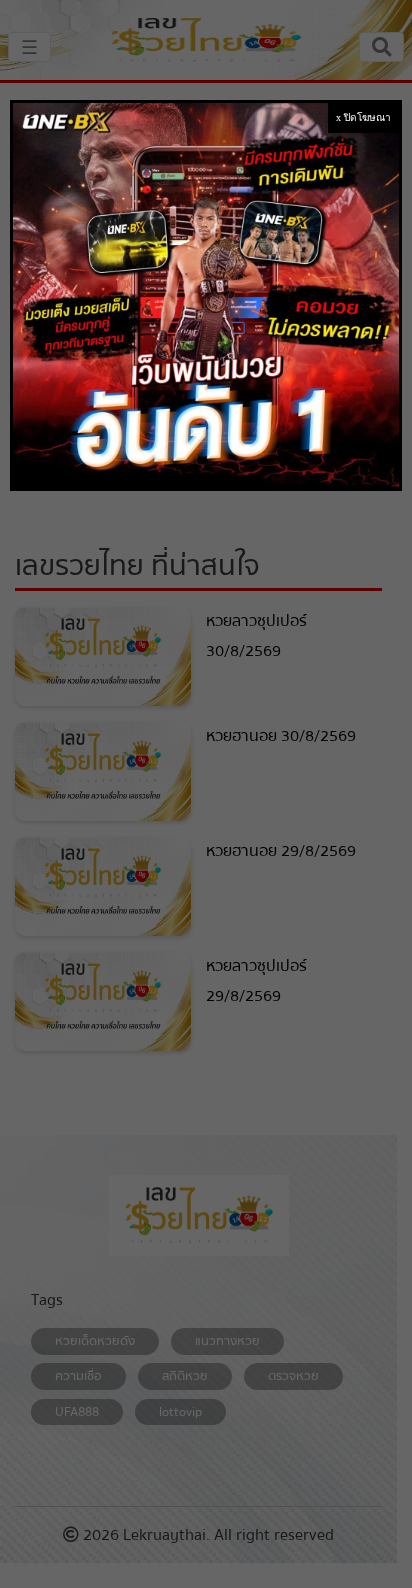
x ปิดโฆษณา (363, 117)
